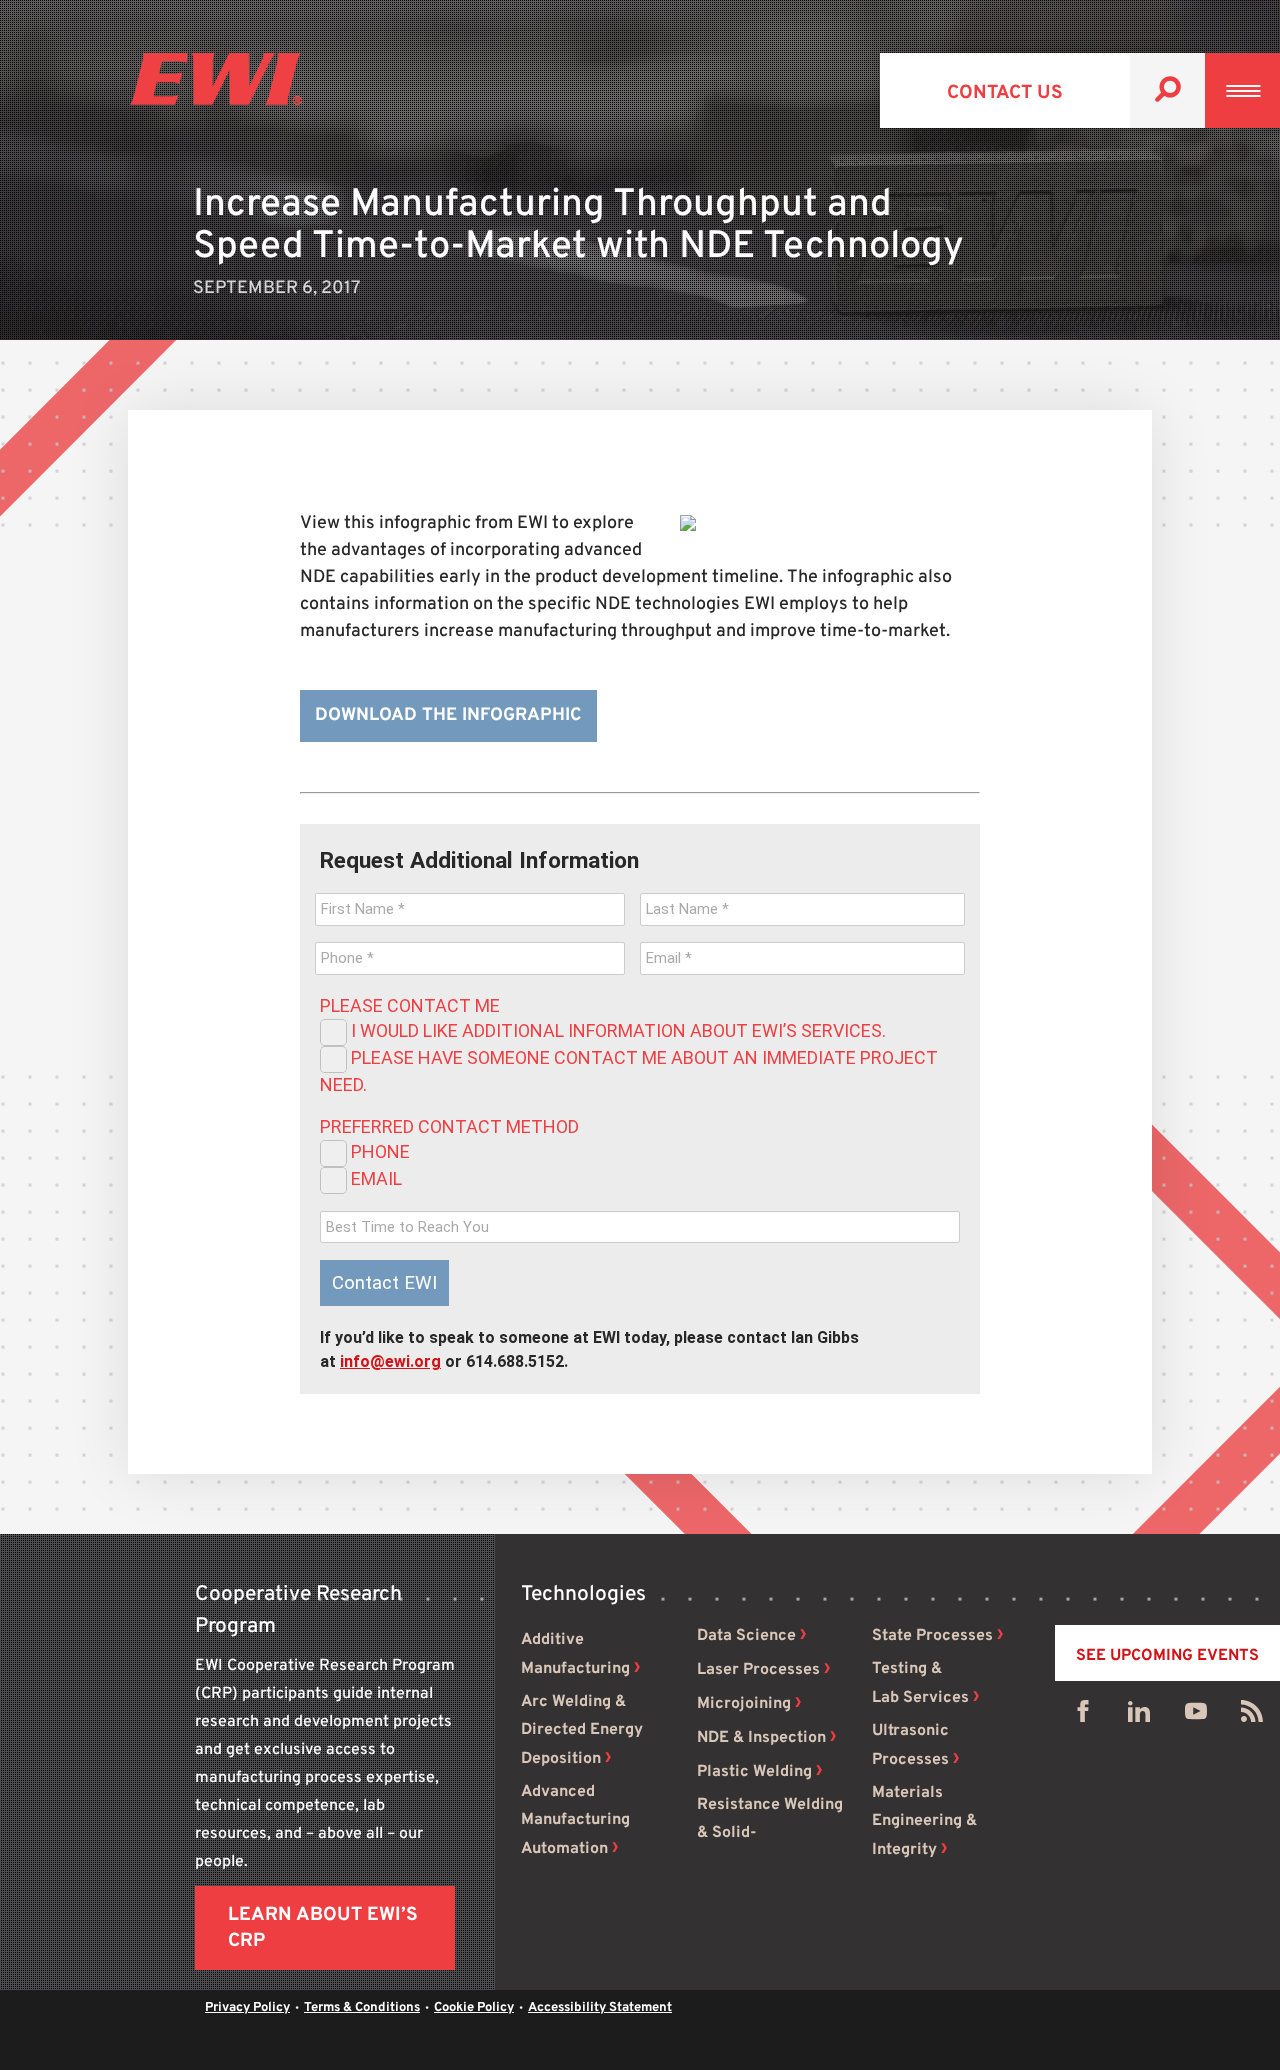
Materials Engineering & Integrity (924, 1821)
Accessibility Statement (600, 2008)
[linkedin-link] (1139, 1716)
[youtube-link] (1196, 1716)
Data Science (746, 1636)
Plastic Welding (754, 1772)
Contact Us (1005, 93)
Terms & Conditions (362, 2008)
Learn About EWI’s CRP (323, 1928)
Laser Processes (758, 1670)
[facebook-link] (1083, 1716)
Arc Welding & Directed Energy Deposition (582, 1730)
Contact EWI (384, 1283)
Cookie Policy (474, 2008)
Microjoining (744, 1704)
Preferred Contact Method (449, 1126)
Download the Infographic (448, 715)
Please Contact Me (410, 1005)
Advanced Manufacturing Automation (575, 1820)
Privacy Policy (247, 2008)
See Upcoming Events (1167, 1656)
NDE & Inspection (761, 1738)
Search (1167, 90)
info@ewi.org (390, 1361)
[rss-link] (1252, 1716)
